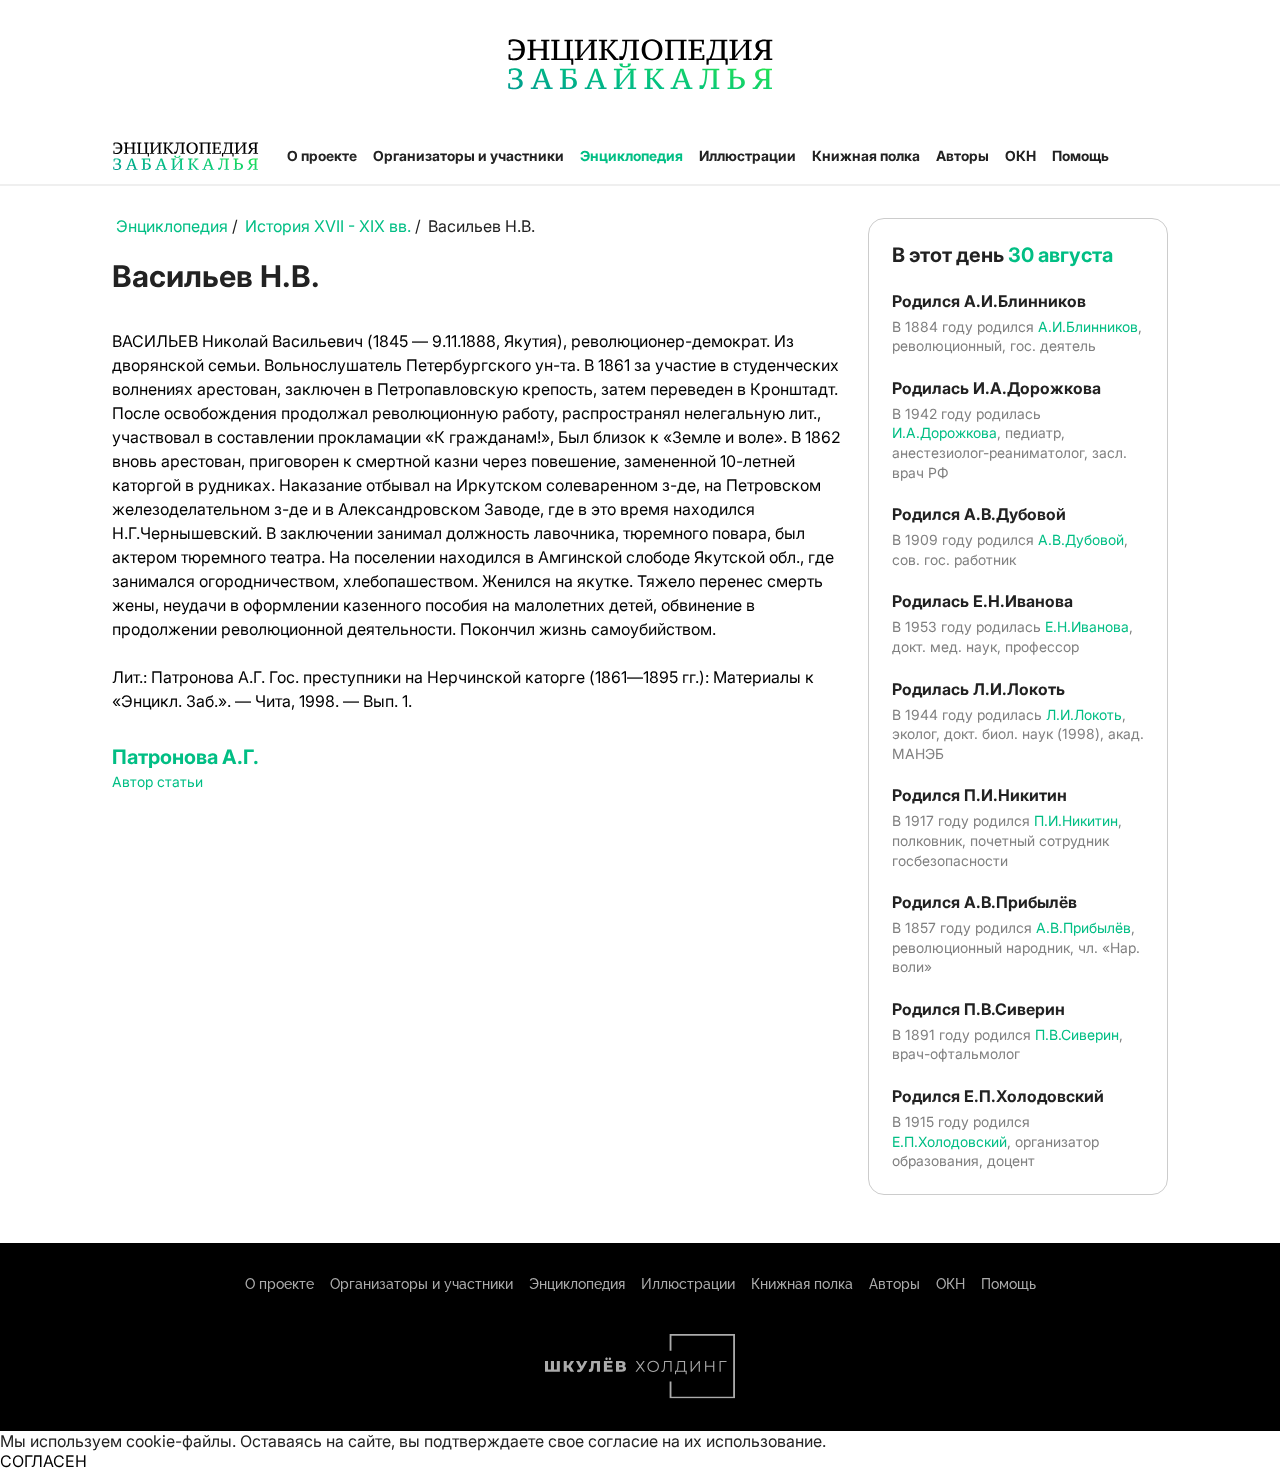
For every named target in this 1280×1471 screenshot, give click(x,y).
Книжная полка (866, 155)
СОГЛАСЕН (43, 1461)
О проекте (322, 155)
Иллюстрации (747, 155)
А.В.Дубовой (1081, 539)
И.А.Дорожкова (944, 432)
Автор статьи (157, 781)
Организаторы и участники (468, 155)
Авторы (962, 155)
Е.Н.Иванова (1087, 626)
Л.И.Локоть (1084, 714)
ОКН (1020, 155)
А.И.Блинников (1088, 326)
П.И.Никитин (1076, 820)
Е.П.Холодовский (949, 1141)
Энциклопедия (631, 155)
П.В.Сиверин (1077, 1034)
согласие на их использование (705, 1441)
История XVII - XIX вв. (328, 226)
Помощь (1080, 155)
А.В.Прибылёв (1083, 927)
